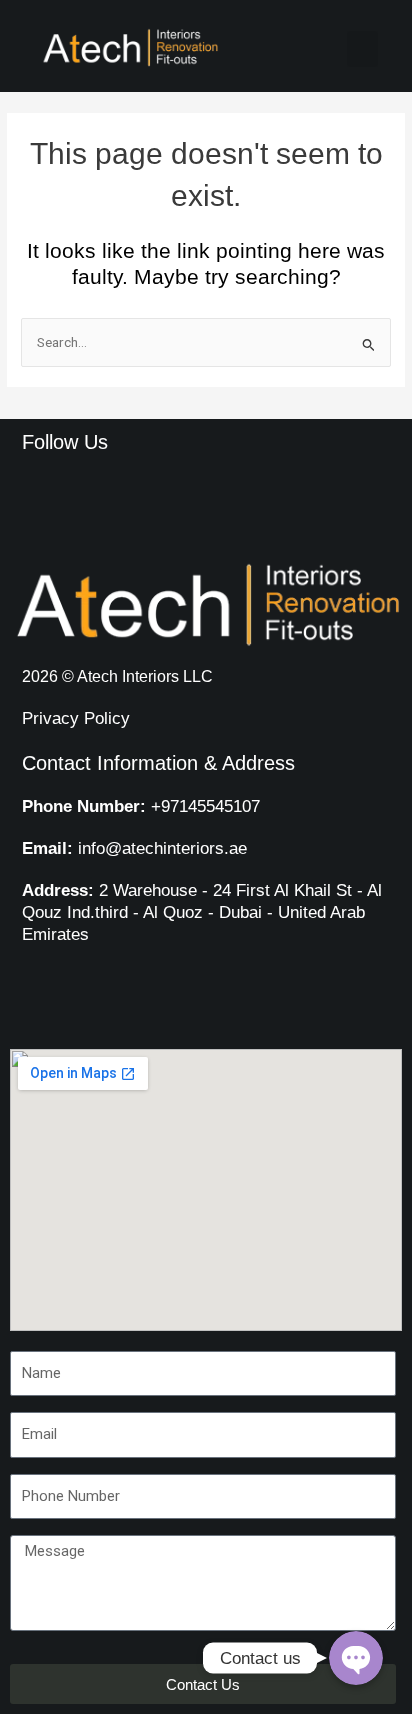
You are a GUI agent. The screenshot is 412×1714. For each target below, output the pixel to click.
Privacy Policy (76, 718)
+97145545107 (141, 806)
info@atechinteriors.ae (134, 848)
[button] (362, 49)
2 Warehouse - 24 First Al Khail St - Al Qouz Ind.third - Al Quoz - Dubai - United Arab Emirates (202, 912)
